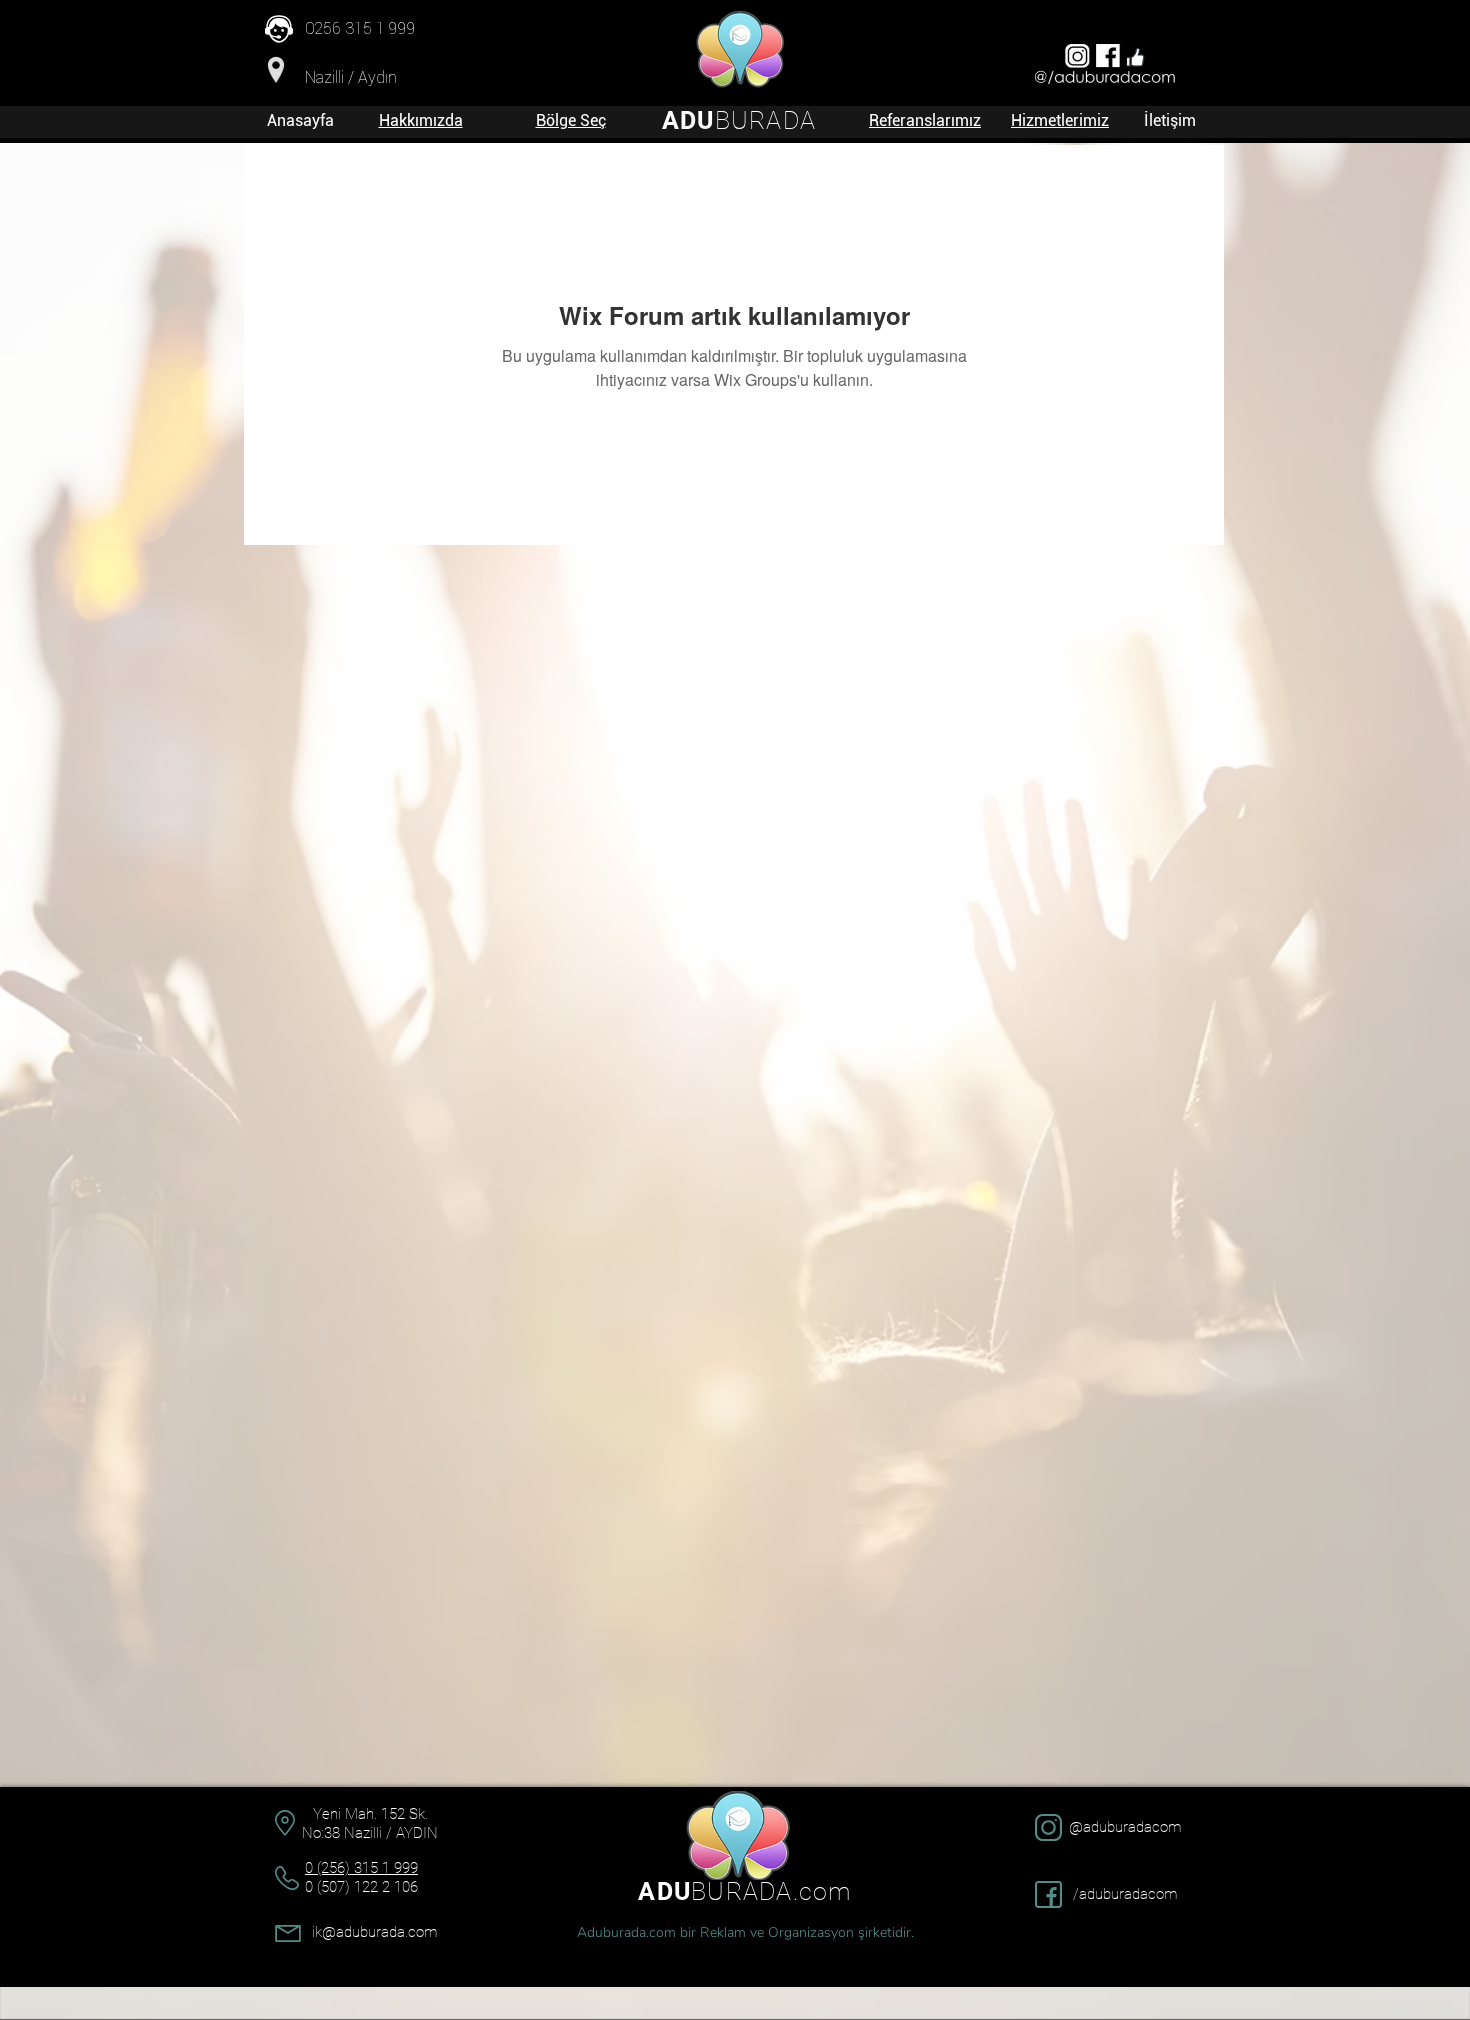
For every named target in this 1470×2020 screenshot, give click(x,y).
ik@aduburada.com (374, 1932)
